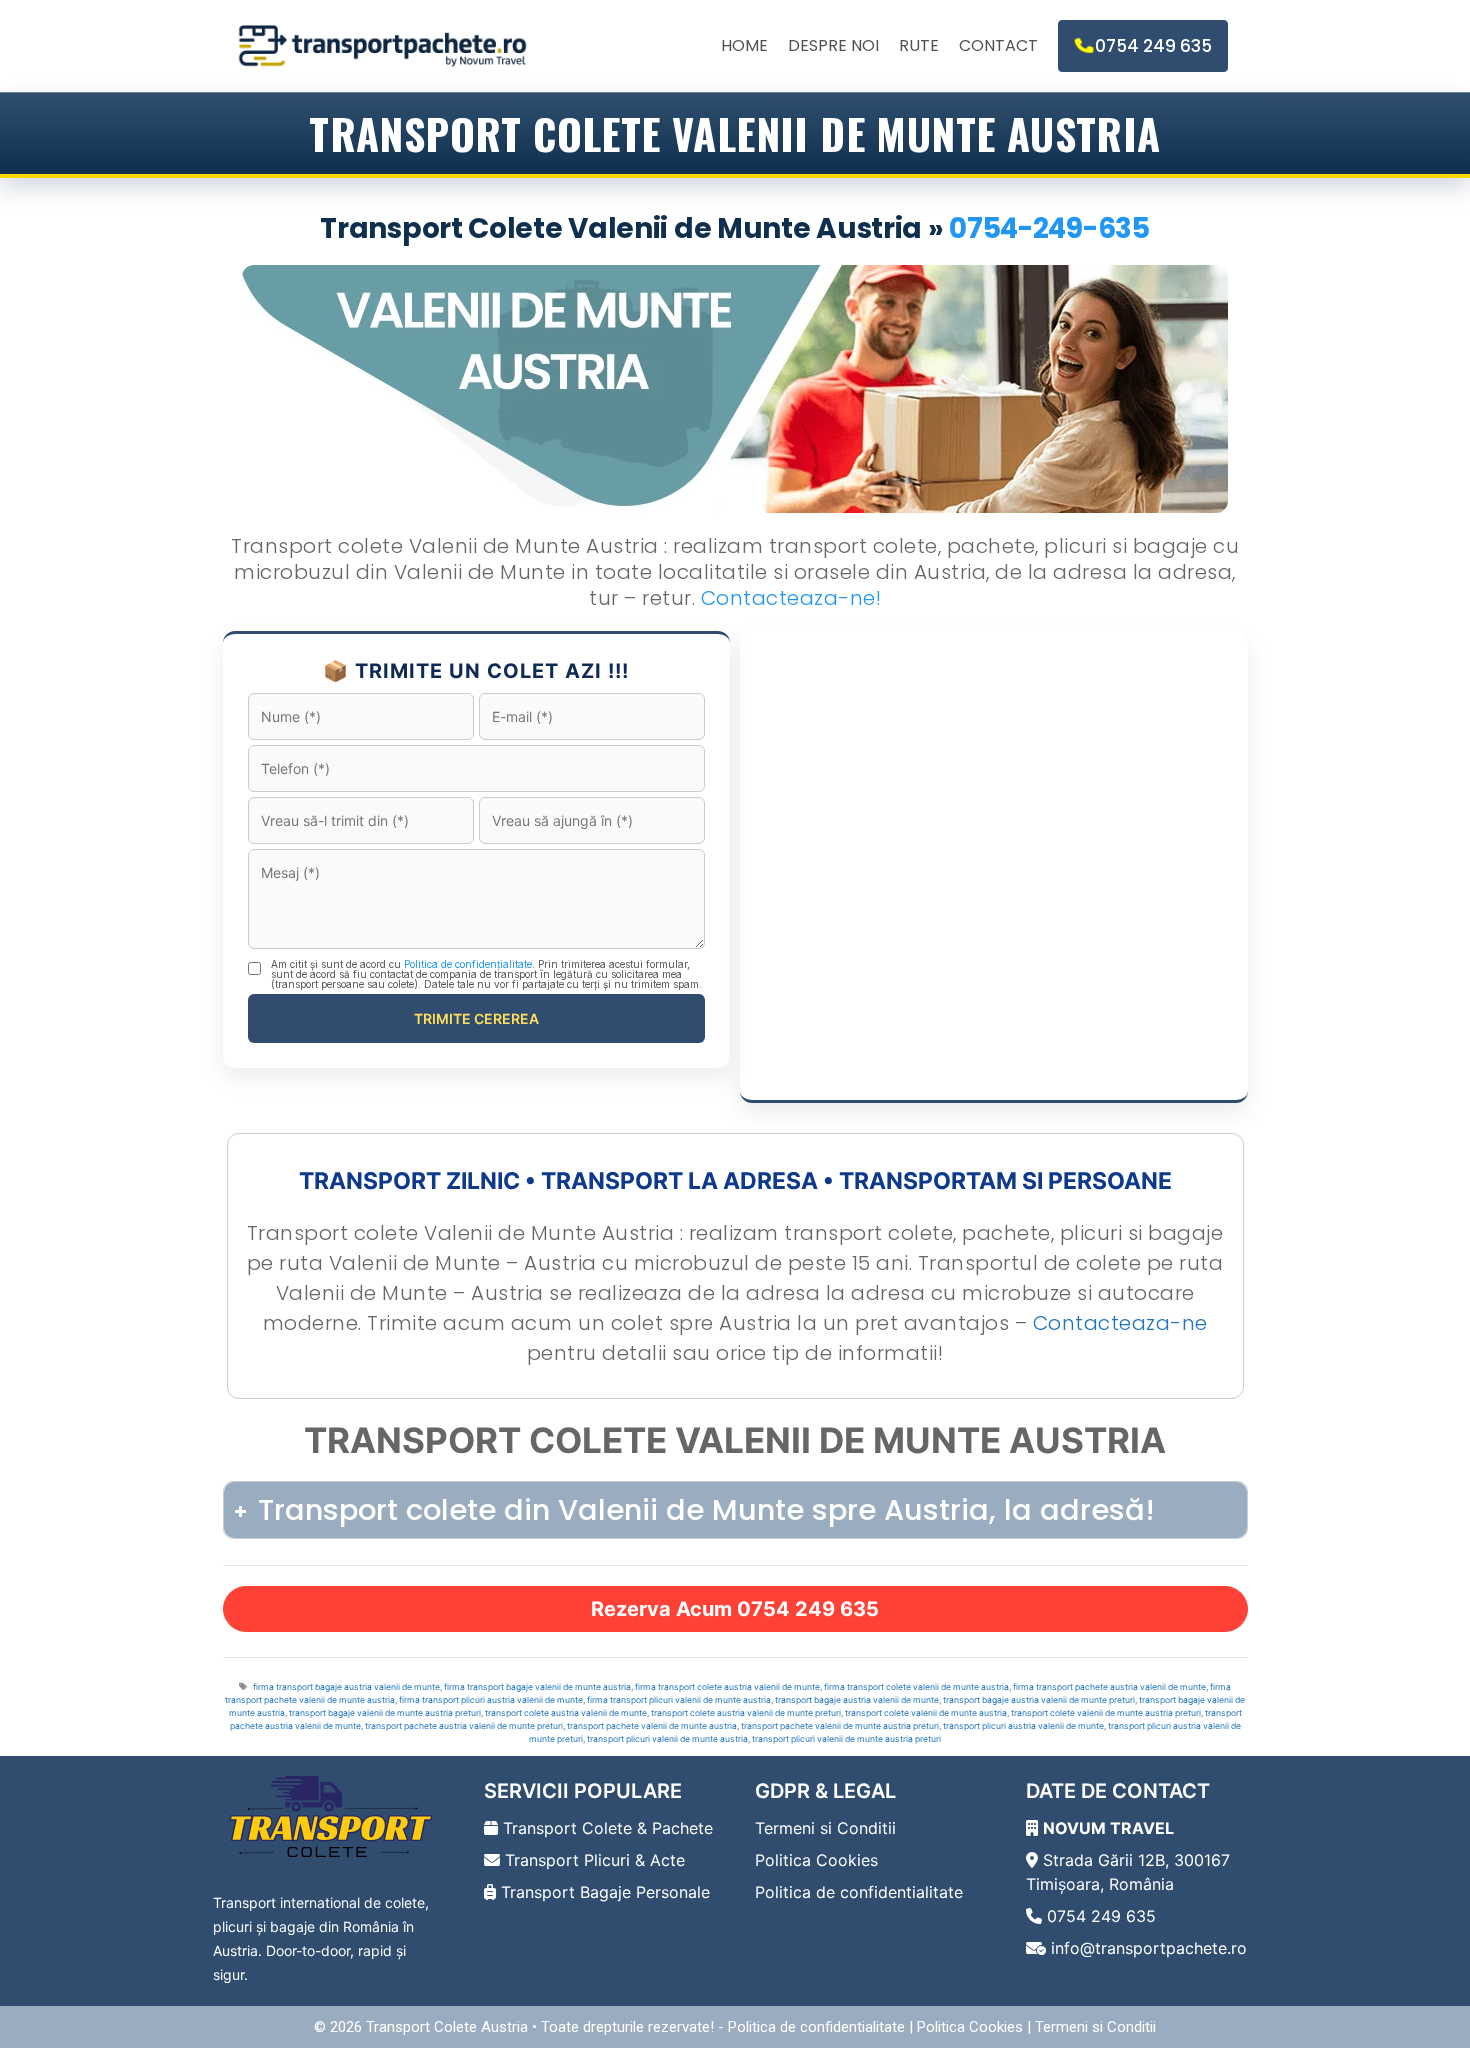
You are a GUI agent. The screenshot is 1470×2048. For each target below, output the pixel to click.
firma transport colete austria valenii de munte (727, 1687)
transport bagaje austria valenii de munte (857, 1700)
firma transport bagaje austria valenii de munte (346, 1687)
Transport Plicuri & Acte (592, 1860)
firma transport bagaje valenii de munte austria (537, 1687)
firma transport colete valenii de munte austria (916, 1687)
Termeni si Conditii (825, 1828)
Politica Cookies (816, 1860)
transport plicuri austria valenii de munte (1023, 1726)
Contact (998, 45)
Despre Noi (833, 45)
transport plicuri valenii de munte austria (667, 1739)
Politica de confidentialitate (859, 1892)
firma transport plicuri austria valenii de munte (491, 1700)
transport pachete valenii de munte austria (652, 1726)
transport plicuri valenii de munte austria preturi (846, 1739)
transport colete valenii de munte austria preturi (1106, 1713)
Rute (919, 45)
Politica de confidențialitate (468, 964)
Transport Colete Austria (447, 2027)
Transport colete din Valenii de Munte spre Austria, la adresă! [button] (706, 1510)
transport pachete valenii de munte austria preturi (840, 1726)
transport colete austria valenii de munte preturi (746, 1713)
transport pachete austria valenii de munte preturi (464, 1726)
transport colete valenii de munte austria (926, 1713)
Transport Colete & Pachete (605, 1828)
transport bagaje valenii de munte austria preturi (385, 1713)
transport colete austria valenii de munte (566, 1713)
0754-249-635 (1049, 228)
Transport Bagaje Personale (603, 1892)
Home (744, 45)
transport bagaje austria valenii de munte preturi (1039, 1700)
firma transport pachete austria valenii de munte (1109, 1687)
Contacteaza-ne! (791, 598)
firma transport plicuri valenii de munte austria (679, 1700)
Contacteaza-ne (1120, 1323)
